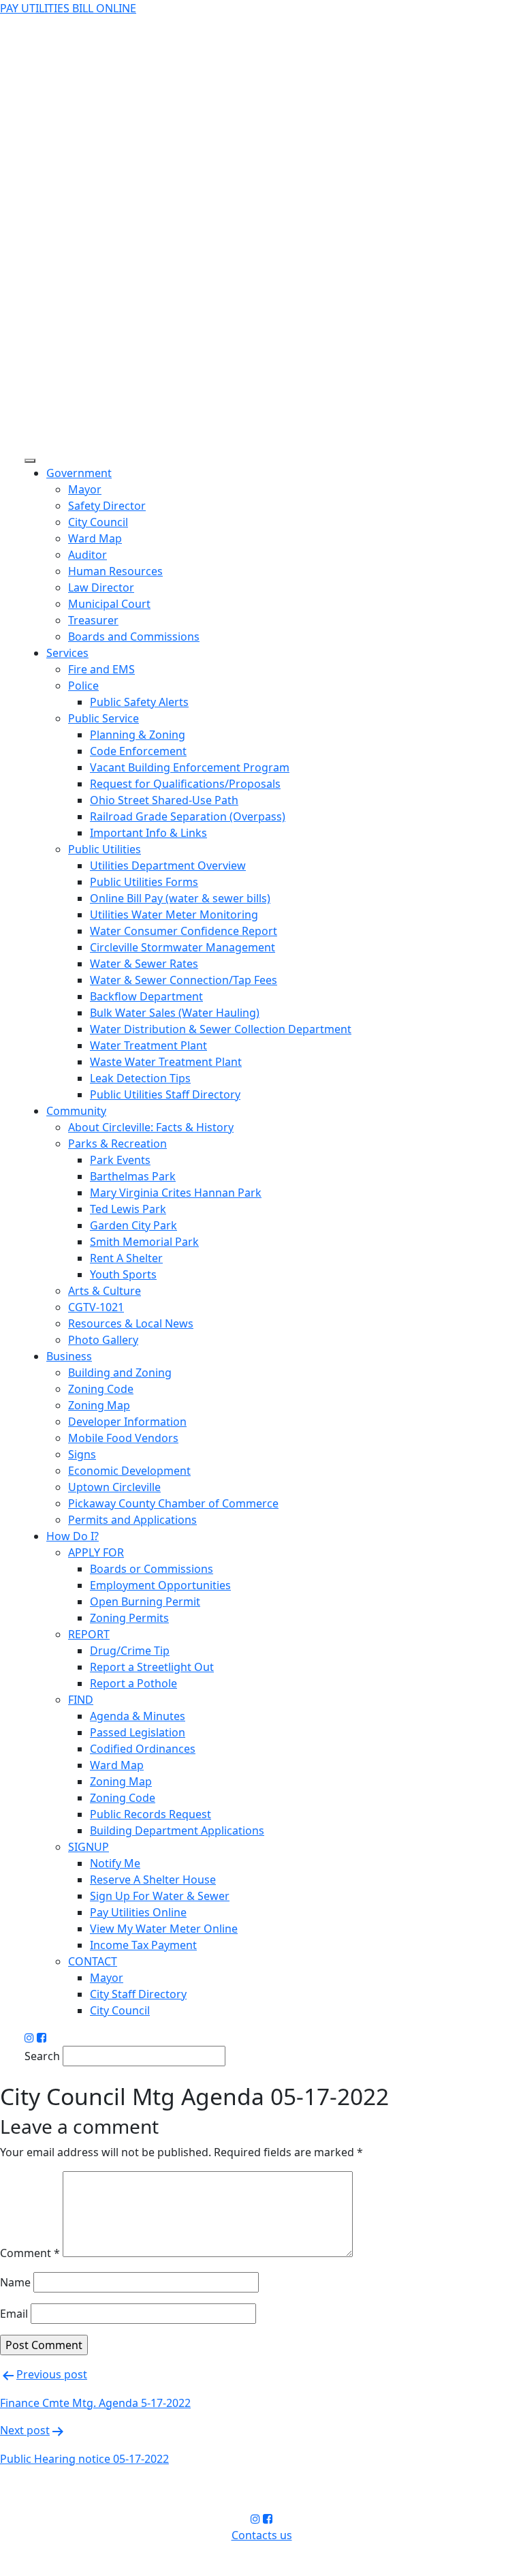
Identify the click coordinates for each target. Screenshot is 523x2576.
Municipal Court (109, 604)
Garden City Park (133, 1225)
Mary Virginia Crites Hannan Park (176, 1193)
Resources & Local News (131, 1323)
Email (14, 2314)
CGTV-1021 (96, 1307)
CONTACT (93, 1961)
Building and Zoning (120, 1373)
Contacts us (262, 2535)
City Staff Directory (138, 1994)
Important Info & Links (148, 833)
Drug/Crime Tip (130, 1651)
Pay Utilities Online (138, 1912)
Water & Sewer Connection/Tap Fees (184, 980)
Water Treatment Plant (148, 1045)
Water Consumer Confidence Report (184, 931)
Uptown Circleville (114, 1487)
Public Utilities (105, 849)
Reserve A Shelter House (153, 1880)
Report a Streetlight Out (152, 1667)
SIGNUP (89, 1847)
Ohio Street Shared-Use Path (164, 800)
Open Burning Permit (145, 1601)
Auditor (88, 555)
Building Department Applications (177, 1830)
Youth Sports (123, 1274)
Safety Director (107, 506)
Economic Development (129, 1471)
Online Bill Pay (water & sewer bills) (180, 898)
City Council (98, 522)
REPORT (89, 1634)
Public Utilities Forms (144, 882)
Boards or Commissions (152, 1569)
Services (67, 653)
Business (69, 1356)
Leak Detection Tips (140, 1078)
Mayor (85, 489)
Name (15, 2282)
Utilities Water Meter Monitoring (174, 915)
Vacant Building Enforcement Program (190, 767)
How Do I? (73, 1536)
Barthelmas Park (133, 1176)
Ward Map (95, 538)
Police (83, 686)
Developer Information (127, 1422)
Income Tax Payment (143, 1945)
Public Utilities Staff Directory (165, 1094)
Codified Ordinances (143, 1749)
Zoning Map (99, 1405)
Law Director (101, 587)
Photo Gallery (103, 1340)
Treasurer (93, 620)
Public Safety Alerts (139, 702)
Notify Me (115, 1863)
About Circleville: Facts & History (151, 1127)
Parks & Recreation (117, 1144)
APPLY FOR (96, 1552)
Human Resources (115, 571)
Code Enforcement (138, 751)
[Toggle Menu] (30, 461)
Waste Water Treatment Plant (166, 1062)
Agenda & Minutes (138, 1716)
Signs (82, 1454)
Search (42, 2056)
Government (79, 473)
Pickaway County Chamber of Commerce (173, 1503)
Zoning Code (101, 1389)
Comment (30, 2253)
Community (76, 1111)
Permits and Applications (132, 1520)
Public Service (104, 718)
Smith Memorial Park (144, 1242)
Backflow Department (146, 996)
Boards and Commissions (134, 637)
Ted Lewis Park (128, 1209)
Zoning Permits (129, 1618)
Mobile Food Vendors (123, 1438)
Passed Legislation (138, 1732)
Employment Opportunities (160, 1585)
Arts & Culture (105, 1291)
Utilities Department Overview (168, 865)
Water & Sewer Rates (144, 964)
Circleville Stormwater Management (183, 947)
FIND (81, 1700)
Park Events (120, 1160)
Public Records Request (150, 1814)
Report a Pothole (133, 1683)
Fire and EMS (101, 669)
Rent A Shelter (126, 1258)
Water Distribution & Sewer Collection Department (221, 1029)
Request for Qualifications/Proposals (185, 784)
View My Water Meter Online (164, 1929)
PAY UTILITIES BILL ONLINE (68, 8)
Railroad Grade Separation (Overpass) (188, 816)
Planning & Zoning (138, 735)
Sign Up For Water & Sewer (160, 1896)
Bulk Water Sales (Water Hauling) (175, 1013)
